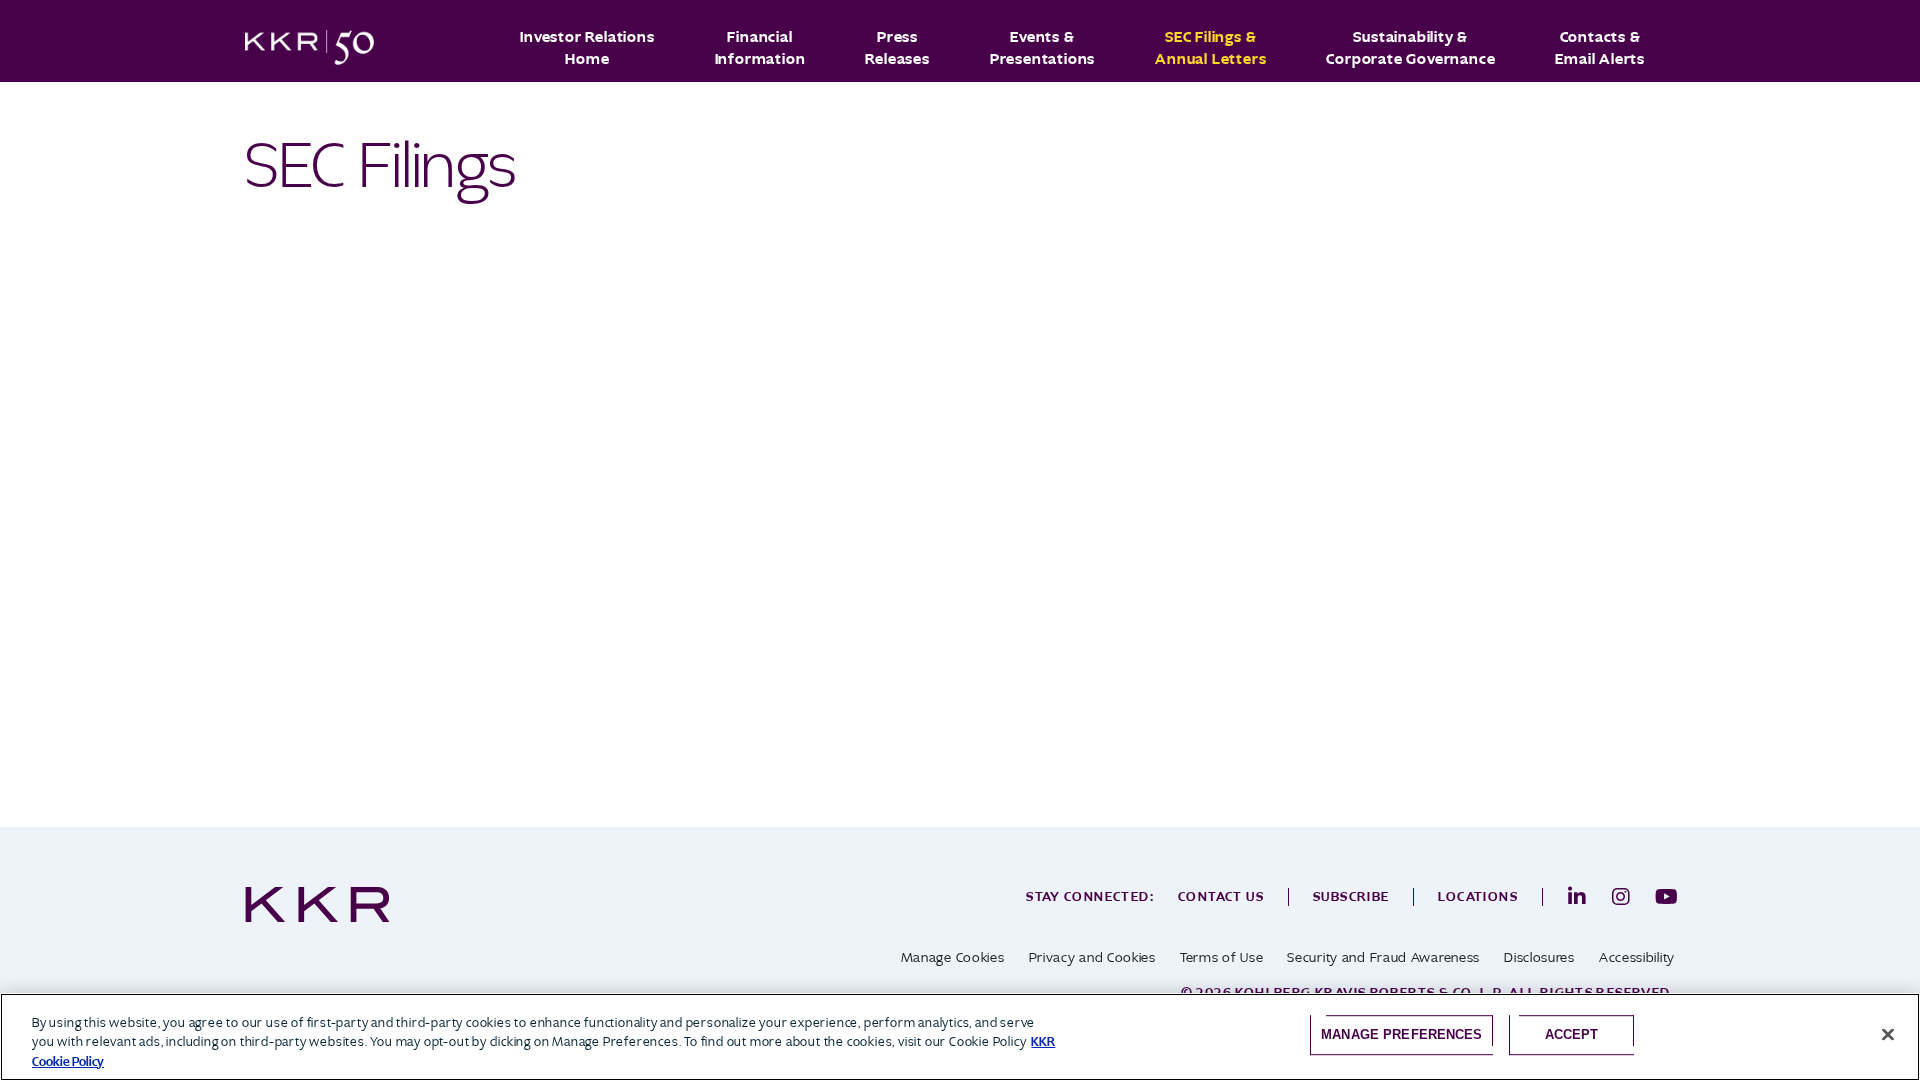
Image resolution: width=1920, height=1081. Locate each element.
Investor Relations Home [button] (587, 48)
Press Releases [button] (897, 48)
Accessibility (1637, 957)
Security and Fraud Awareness (1383, 957)
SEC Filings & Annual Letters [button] (1210, 48)
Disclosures (1539, 957)
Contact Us (1221, 896)
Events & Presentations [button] (1042, 48)
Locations (1478, 896)
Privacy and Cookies (1092, 957)
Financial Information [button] (760, 48)
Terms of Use (1221, 957)
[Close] (1888, 1034)
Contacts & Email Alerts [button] (1600, 48)
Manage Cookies (953, 957)
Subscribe (1351, 896)
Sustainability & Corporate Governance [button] (1410, 48)
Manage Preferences (1401, 1034)
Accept (1572, 1034)
